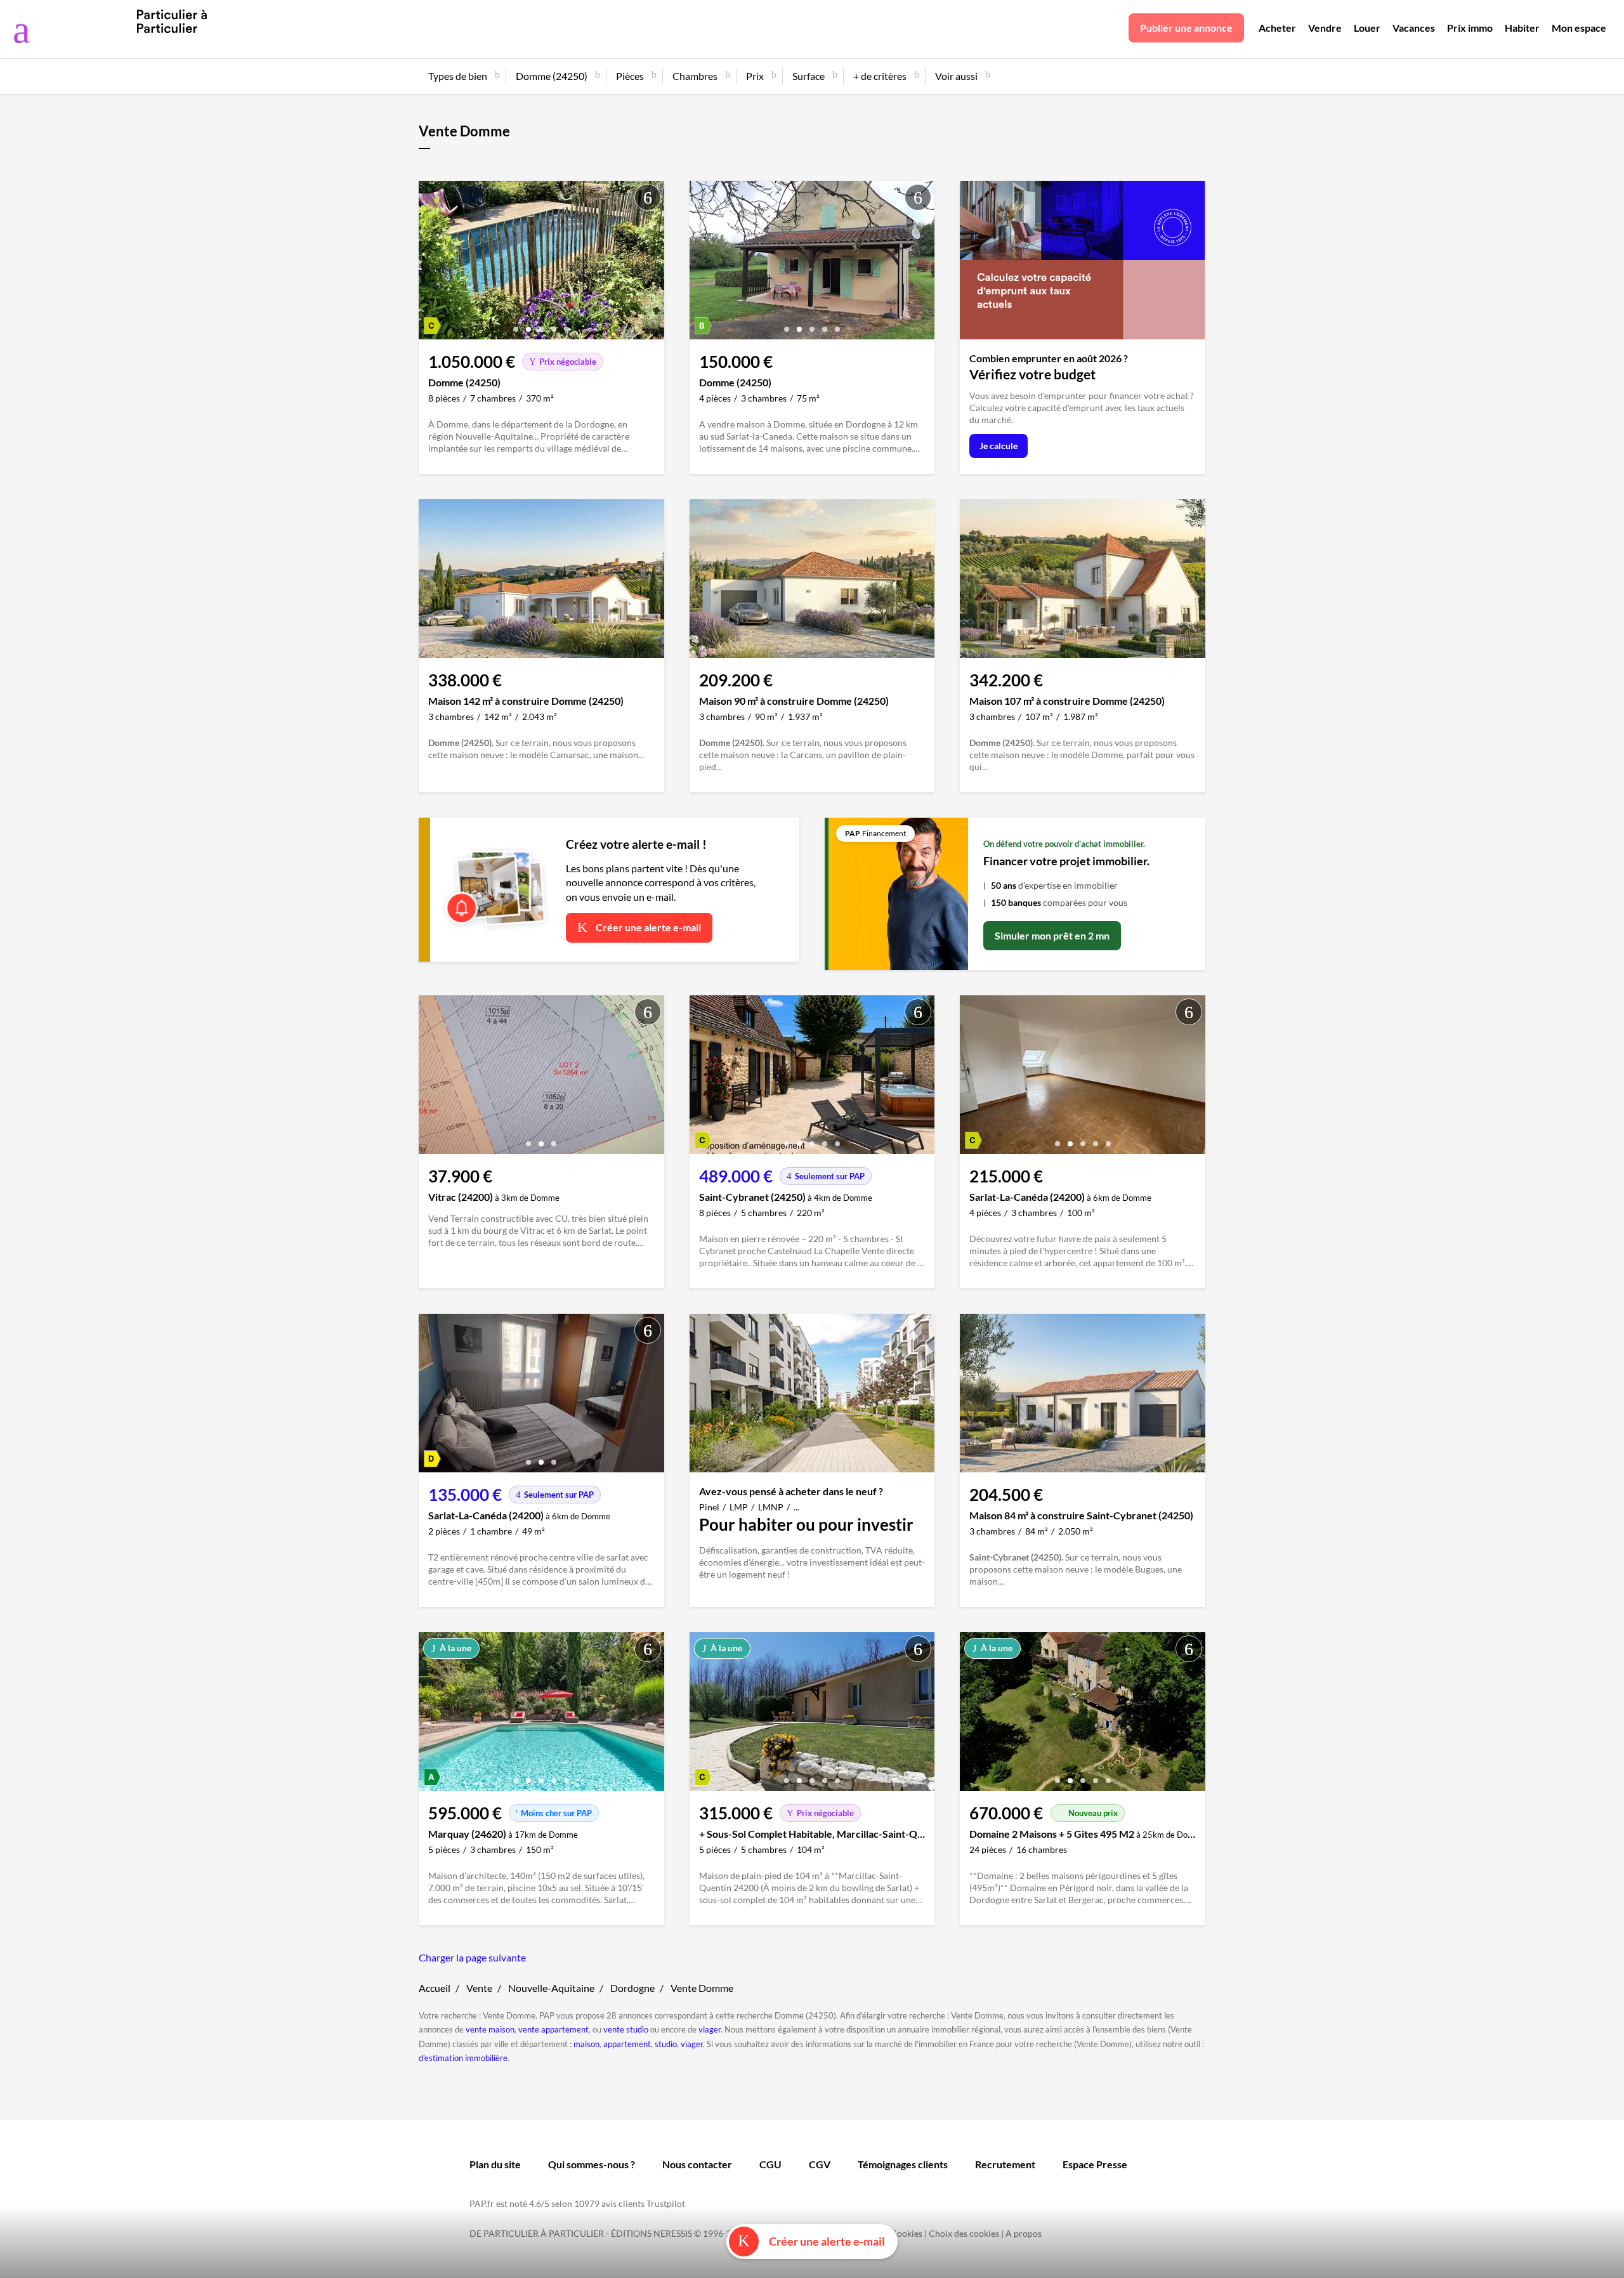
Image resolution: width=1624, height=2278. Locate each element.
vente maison (490, 2029)
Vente (479, 1988)
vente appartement (553, 2029)
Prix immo (1470, 28)
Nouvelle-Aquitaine (551, 1988)
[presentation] (431, 263)
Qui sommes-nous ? (592, 2164)
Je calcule (999, 446)
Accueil (435, 1988)
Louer (1367, 28)
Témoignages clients (903, 2164)
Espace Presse (1095, 2164)
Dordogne (632, 1988)
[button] (516, 324)
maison (586, 2044)
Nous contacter (697, 2164)
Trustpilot (666, 2203)
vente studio (626, 2029)
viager (710, 2029)
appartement (627, 2044)
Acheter (1277, 28)
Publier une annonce (1186, 28)
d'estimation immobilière (463, 2058)
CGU (770, 2164)
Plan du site (495, 2164)
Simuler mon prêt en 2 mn (1052, 935)
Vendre (1325, 28)
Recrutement (1005, 2164)
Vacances (1414, 28)
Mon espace (1579, 28)
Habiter (1522, 28)
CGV (820, 2164)
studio (666, 2044)
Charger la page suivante (472, 1957)
